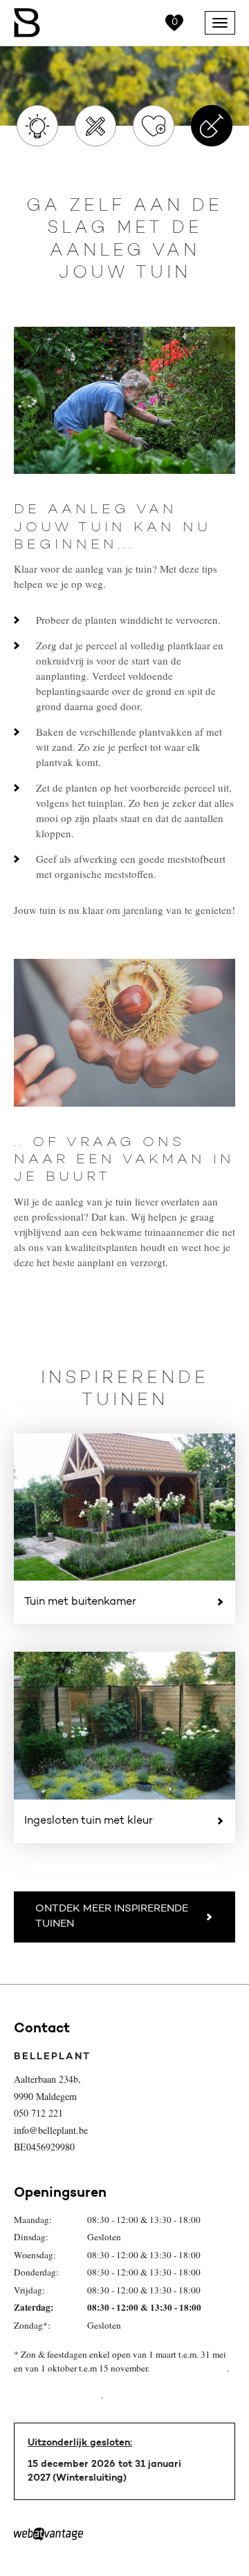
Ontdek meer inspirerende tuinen (112, 1917)
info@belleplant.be (51, 2130)
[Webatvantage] (48, 2535)
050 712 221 (38, 2113)
